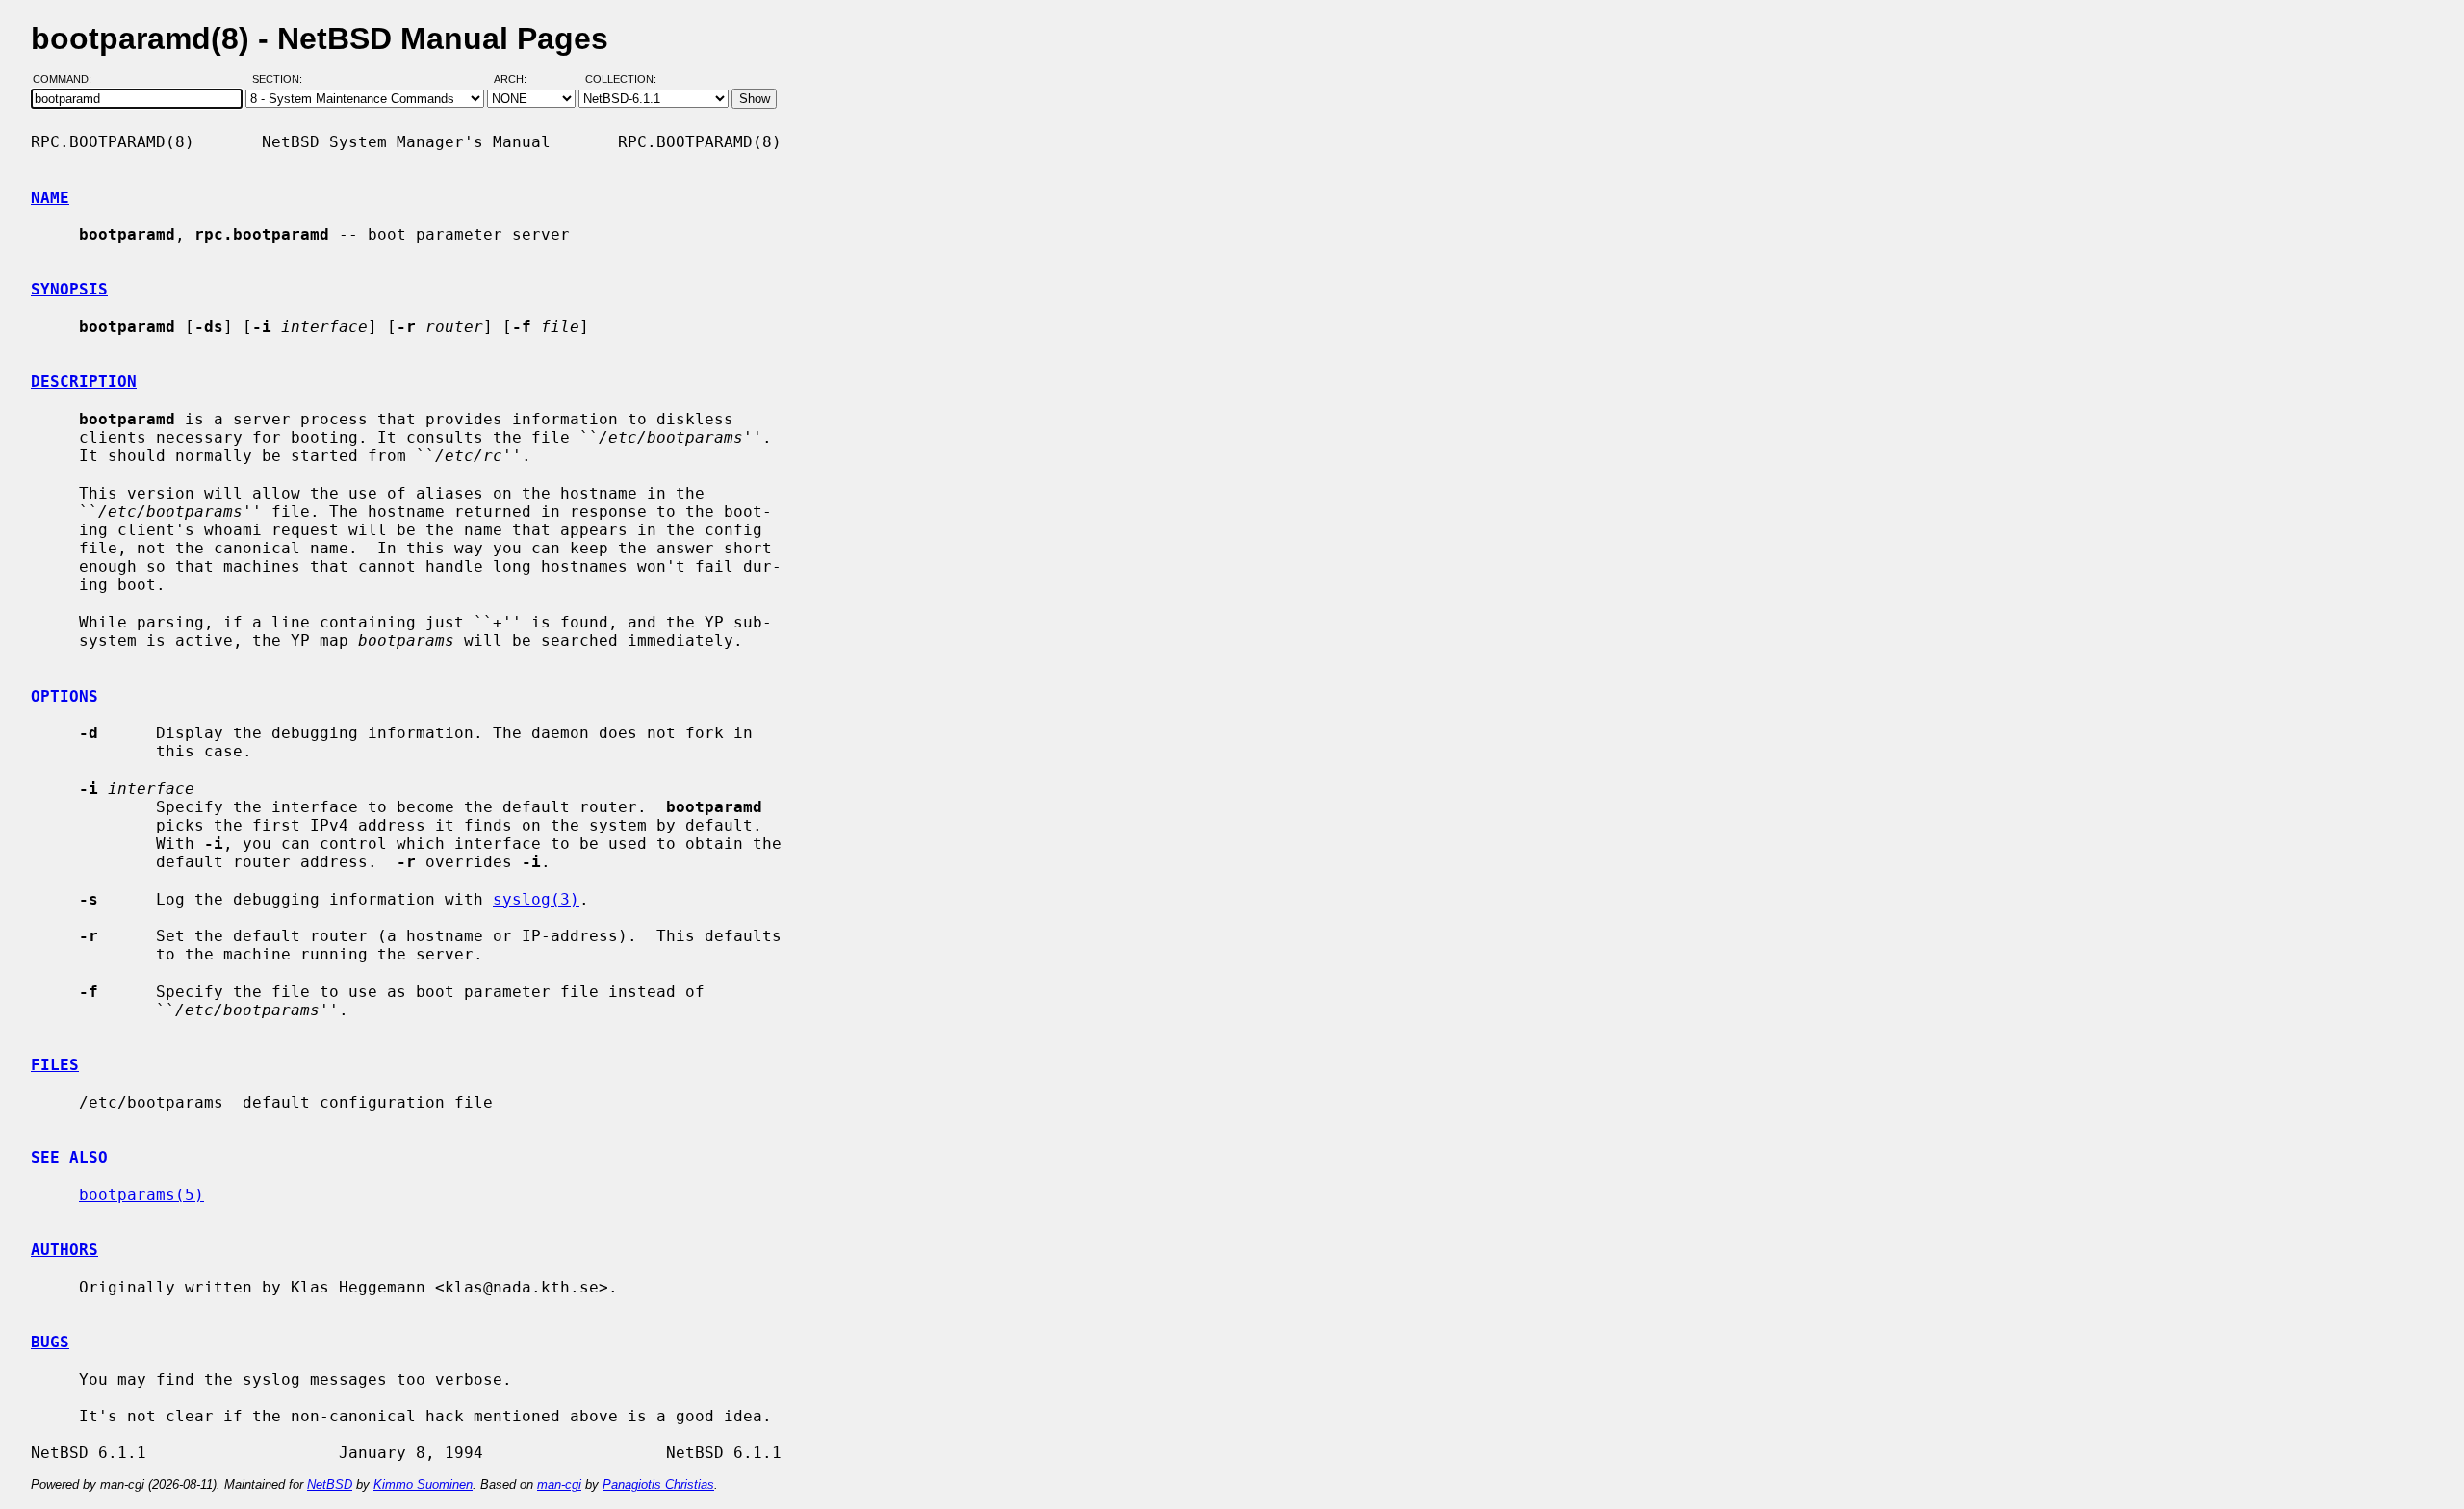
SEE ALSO (69, 1157)
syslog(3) (536, 899)
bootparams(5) (141, 1195)
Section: (282, 80)
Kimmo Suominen (423, 1484)
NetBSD (330, 1484)
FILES (55, 1065)
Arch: (519, 80)
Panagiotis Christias (658, 1484)
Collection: (621, 80)
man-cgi (559, 1484)
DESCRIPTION (84, 382)
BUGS (50, 1342)
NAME (50, 198)
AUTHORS (64, 1250)
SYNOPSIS (69, 289)
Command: (68, 80)
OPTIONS (64, 696)
